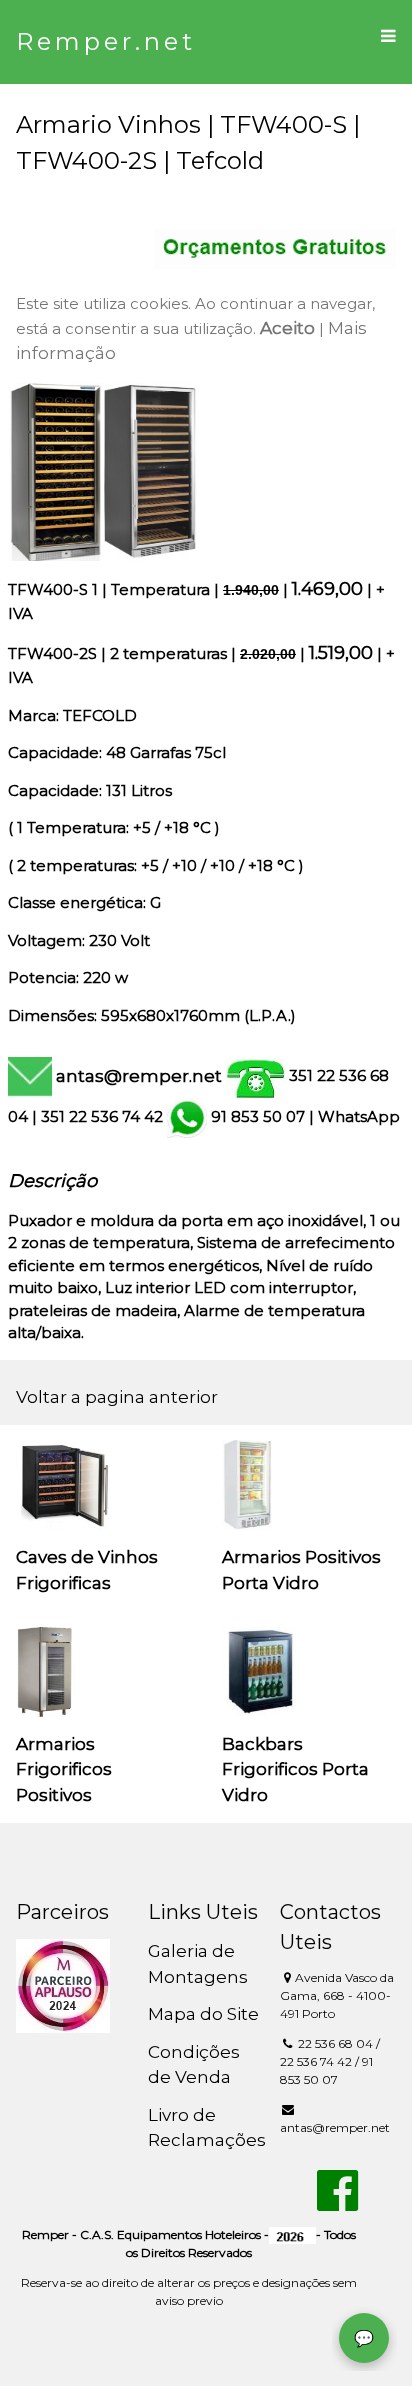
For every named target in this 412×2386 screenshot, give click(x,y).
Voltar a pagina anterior (117, 1397)
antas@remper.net (139, 1076)
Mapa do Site (203, 2014)
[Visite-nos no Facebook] (337, 2202)
